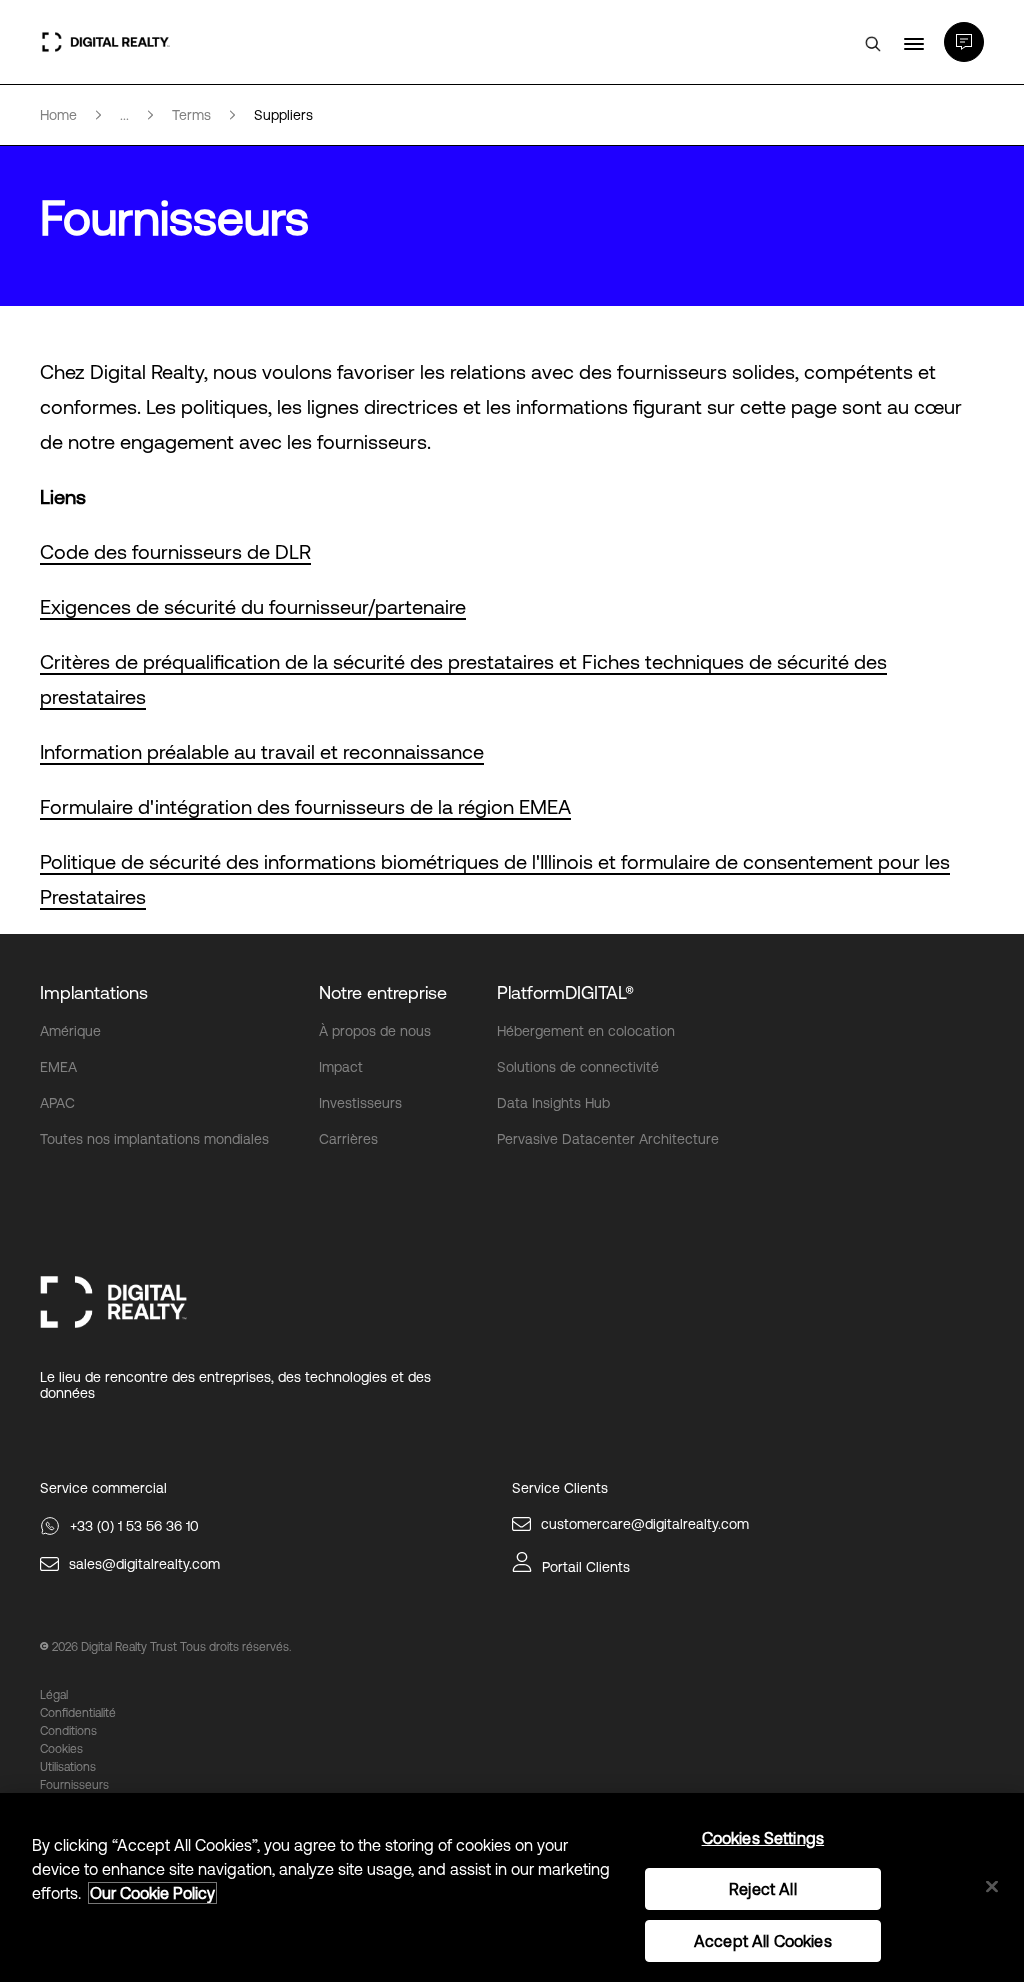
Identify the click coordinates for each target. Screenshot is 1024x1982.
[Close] (992, 1886)
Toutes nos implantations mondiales (154, 1139)
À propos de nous (375, 1031)
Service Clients (560, 1488)
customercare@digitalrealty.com (645, 1524)
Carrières (348, 1139)
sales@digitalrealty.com (144, 1564)
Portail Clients (586, 1567)
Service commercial (103, 1488)
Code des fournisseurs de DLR (175, 551)
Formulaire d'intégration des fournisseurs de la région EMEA (305, 806)
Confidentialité (78, 1713)
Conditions (68, 1731)
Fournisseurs (74, 1785)
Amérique (70, 1031)
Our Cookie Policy (152, 1893)
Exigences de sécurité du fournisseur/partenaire (253, 606)
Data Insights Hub (553, 1103)
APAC (57, 1103)
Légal (54, 1695)
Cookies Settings (763, 1838)
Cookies (61, 1749)
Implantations (94, 992)
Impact (341, 1067)
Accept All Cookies (763, 1941)
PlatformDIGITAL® (565, 992)
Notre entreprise (383, 992)
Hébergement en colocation (586, 1031)
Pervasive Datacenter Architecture (608, 1139)
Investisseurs (360, 1103)
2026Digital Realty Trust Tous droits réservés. (171, 1647)
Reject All (763, 1889)
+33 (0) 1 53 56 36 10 (134, 1526)
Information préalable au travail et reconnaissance (262, 751)
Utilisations (68, 1767)
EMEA (58, 1067)
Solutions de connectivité (578, 1067)
